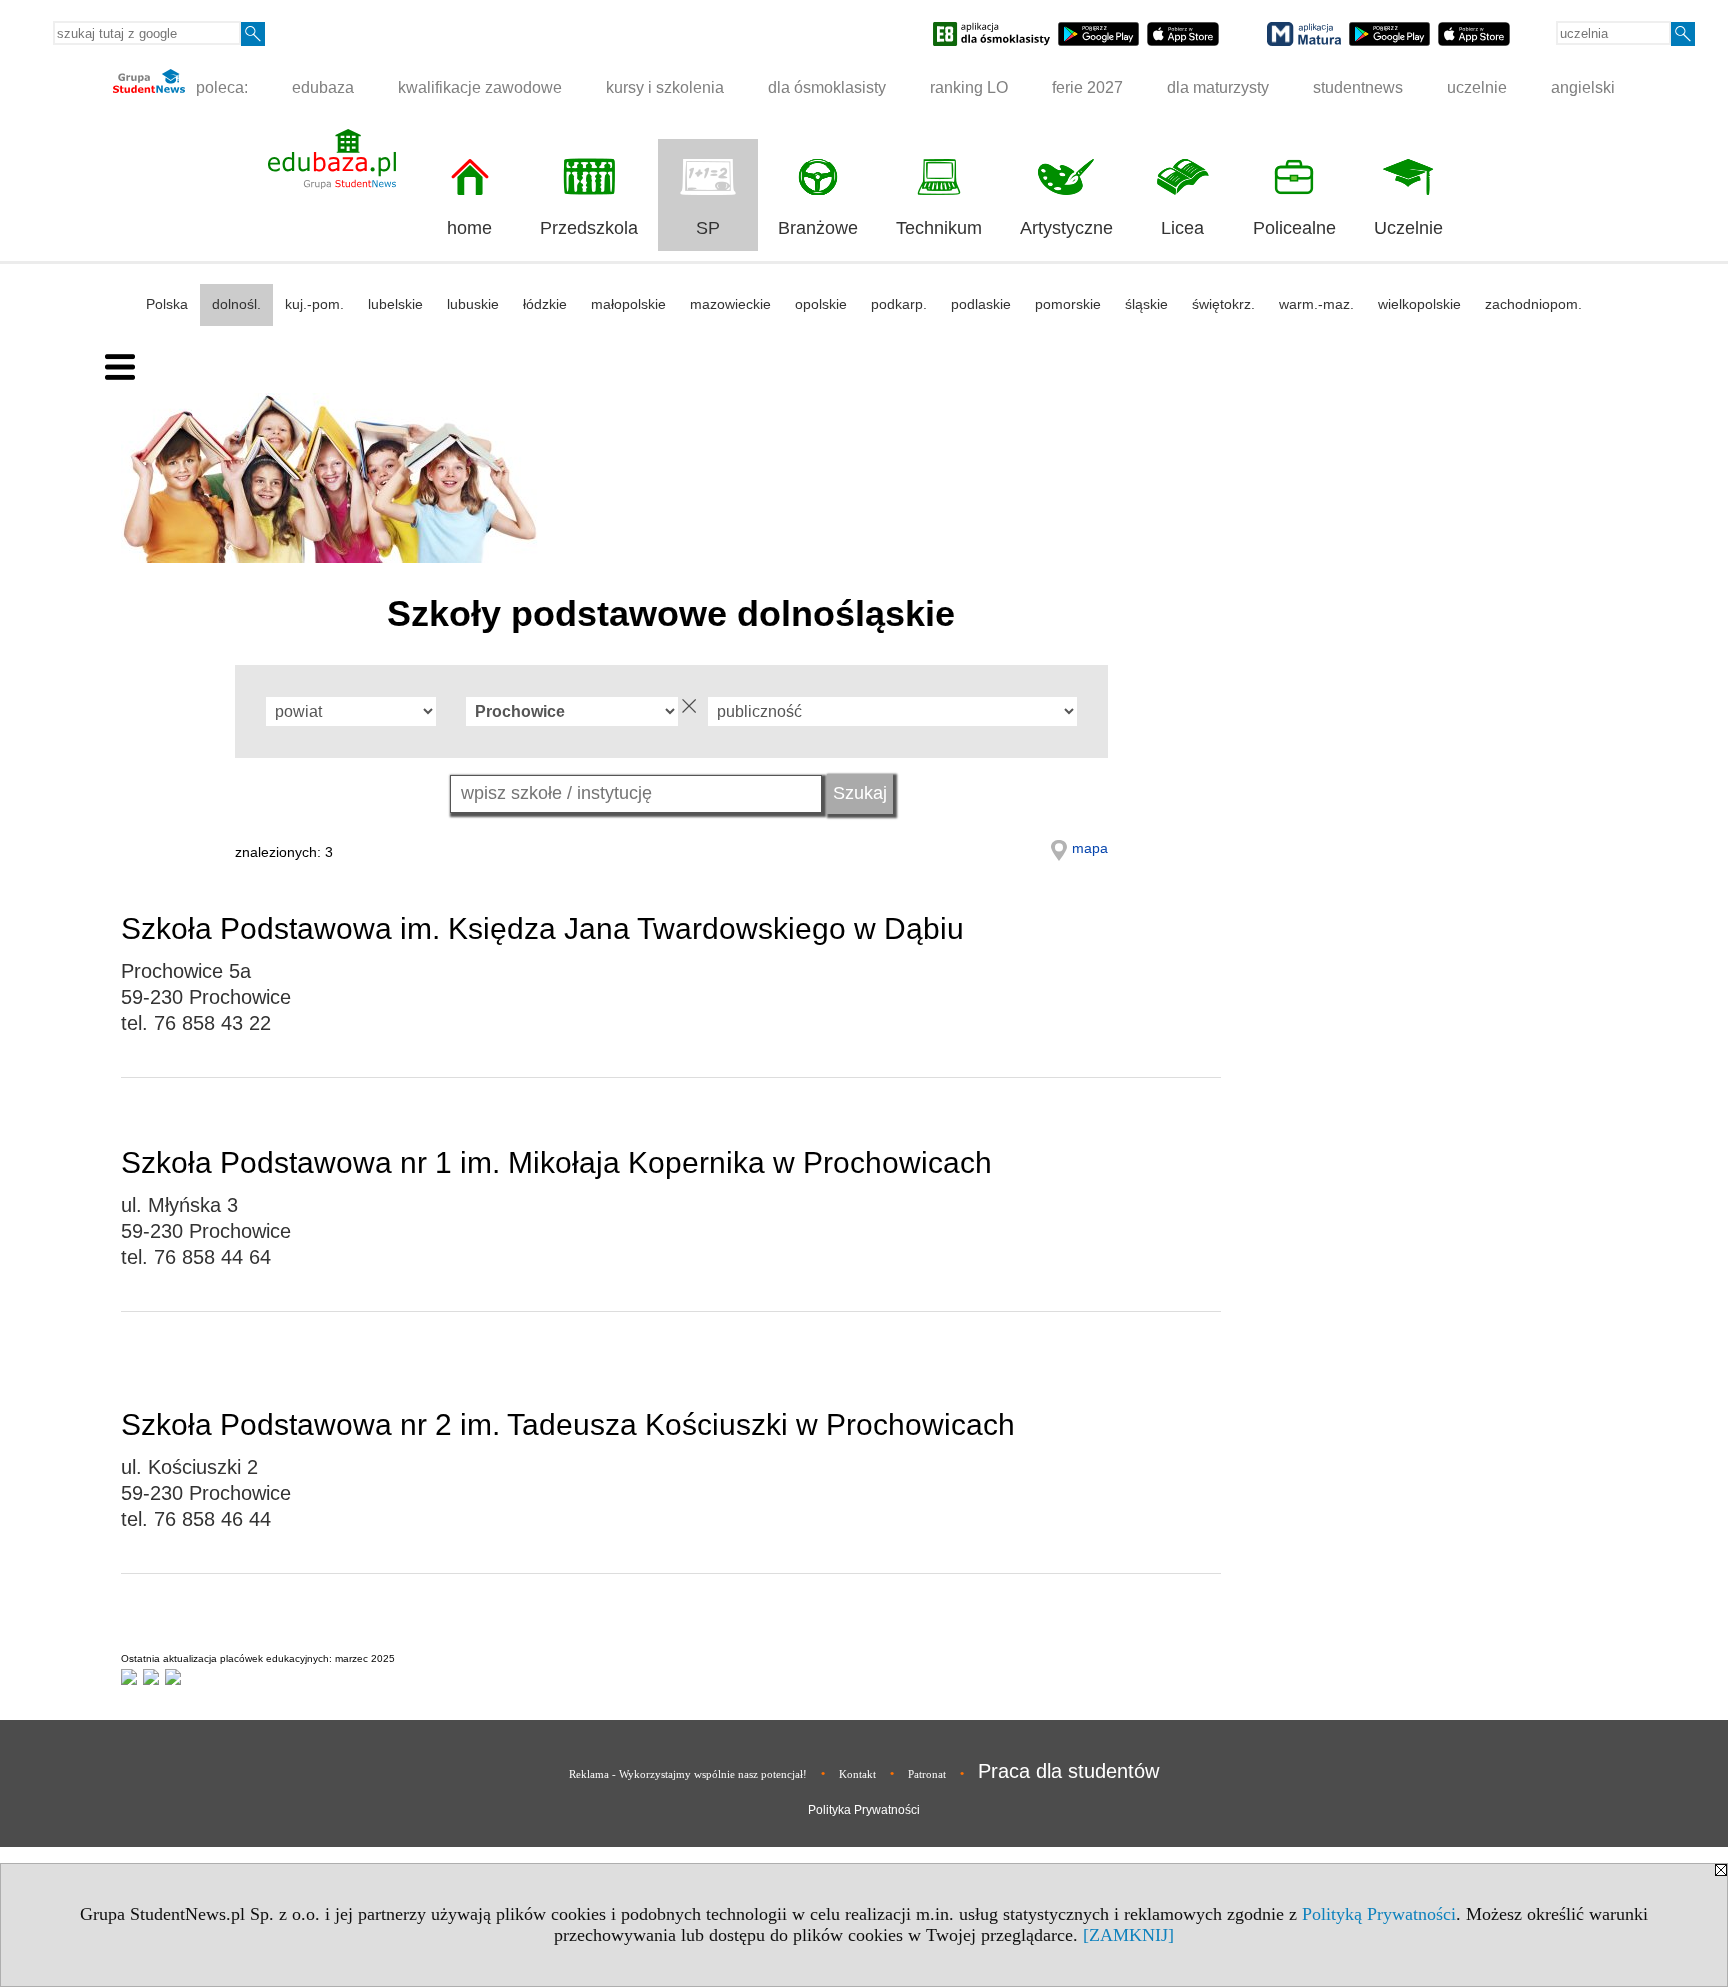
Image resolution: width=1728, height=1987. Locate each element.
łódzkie (545, 304)
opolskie (821, 304)
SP (708, 228)
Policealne (1294, 228)
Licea (1182, 228)
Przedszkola (589, 228)
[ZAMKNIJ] (1128, 1935)
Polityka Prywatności (864, 1810)
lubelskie (395, 304)
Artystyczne (1066, 228)
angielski (1583, 87)
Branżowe (818, 228)
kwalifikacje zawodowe (480, 87)
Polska (167, 304)
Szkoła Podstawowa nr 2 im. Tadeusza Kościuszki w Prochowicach (568, 1424)
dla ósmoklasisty (827, 87)
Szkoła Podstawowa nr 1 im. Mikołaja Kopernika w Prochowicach (556, 1162)
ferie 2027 (1087, 87)
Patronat (927, 1774)
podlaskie (981, 304)
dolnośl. (236, 304)
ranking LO (969, 87)
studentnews (1358, 87)
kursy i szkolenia (665, 87)
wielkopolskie (1419, 304)
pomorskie (1068, 304)
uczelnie (1477, 87)
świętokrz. (1223, 304)
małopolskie (628, 304)
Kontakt (857, 1774)
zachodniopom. (1533, 304)
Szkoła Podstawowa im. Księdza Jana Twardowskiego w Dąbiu (542, 928)
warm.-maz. (1316, 304)
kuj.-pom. (314, 304)
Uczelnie (1408, 228)
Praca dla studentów (1068, 1771)
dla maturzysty (1218, 87)
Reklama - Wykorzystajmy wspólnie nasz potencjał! (688, 1774)
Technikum (939, 228)
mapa (1090, 848)
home (469, 228)
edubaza (323, 87)
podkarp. (899, 304)
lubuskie (473, 304)
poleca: (220, 87)
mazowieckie (730, 304)
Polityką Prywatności (1379, 1914)
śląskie (1146, 304)
